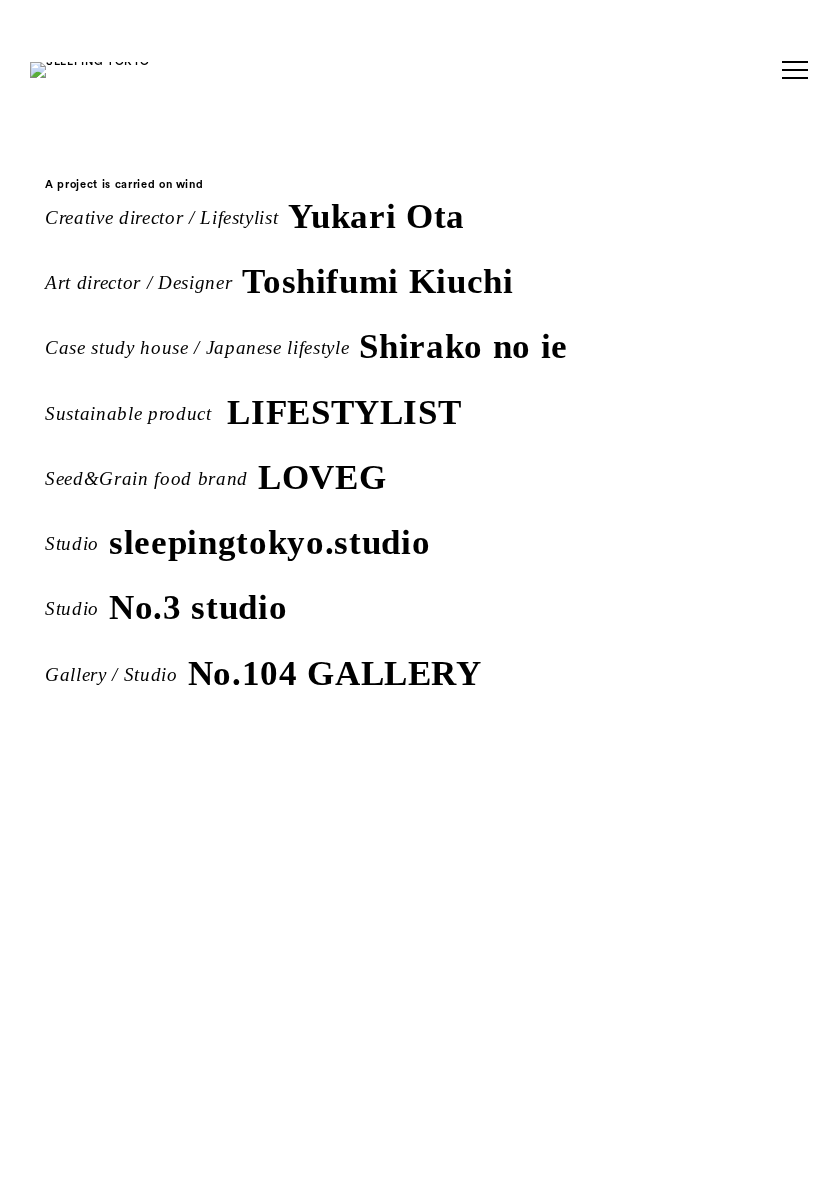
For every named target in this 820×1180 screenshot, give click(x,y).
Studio (237, 539)
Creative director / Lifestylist (255, 213)
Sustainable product (253, 409)
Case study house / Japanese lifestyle (306, 343)
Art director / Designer (279, 278)
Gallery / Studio (263, 670)
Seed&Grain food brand (215, 474)
